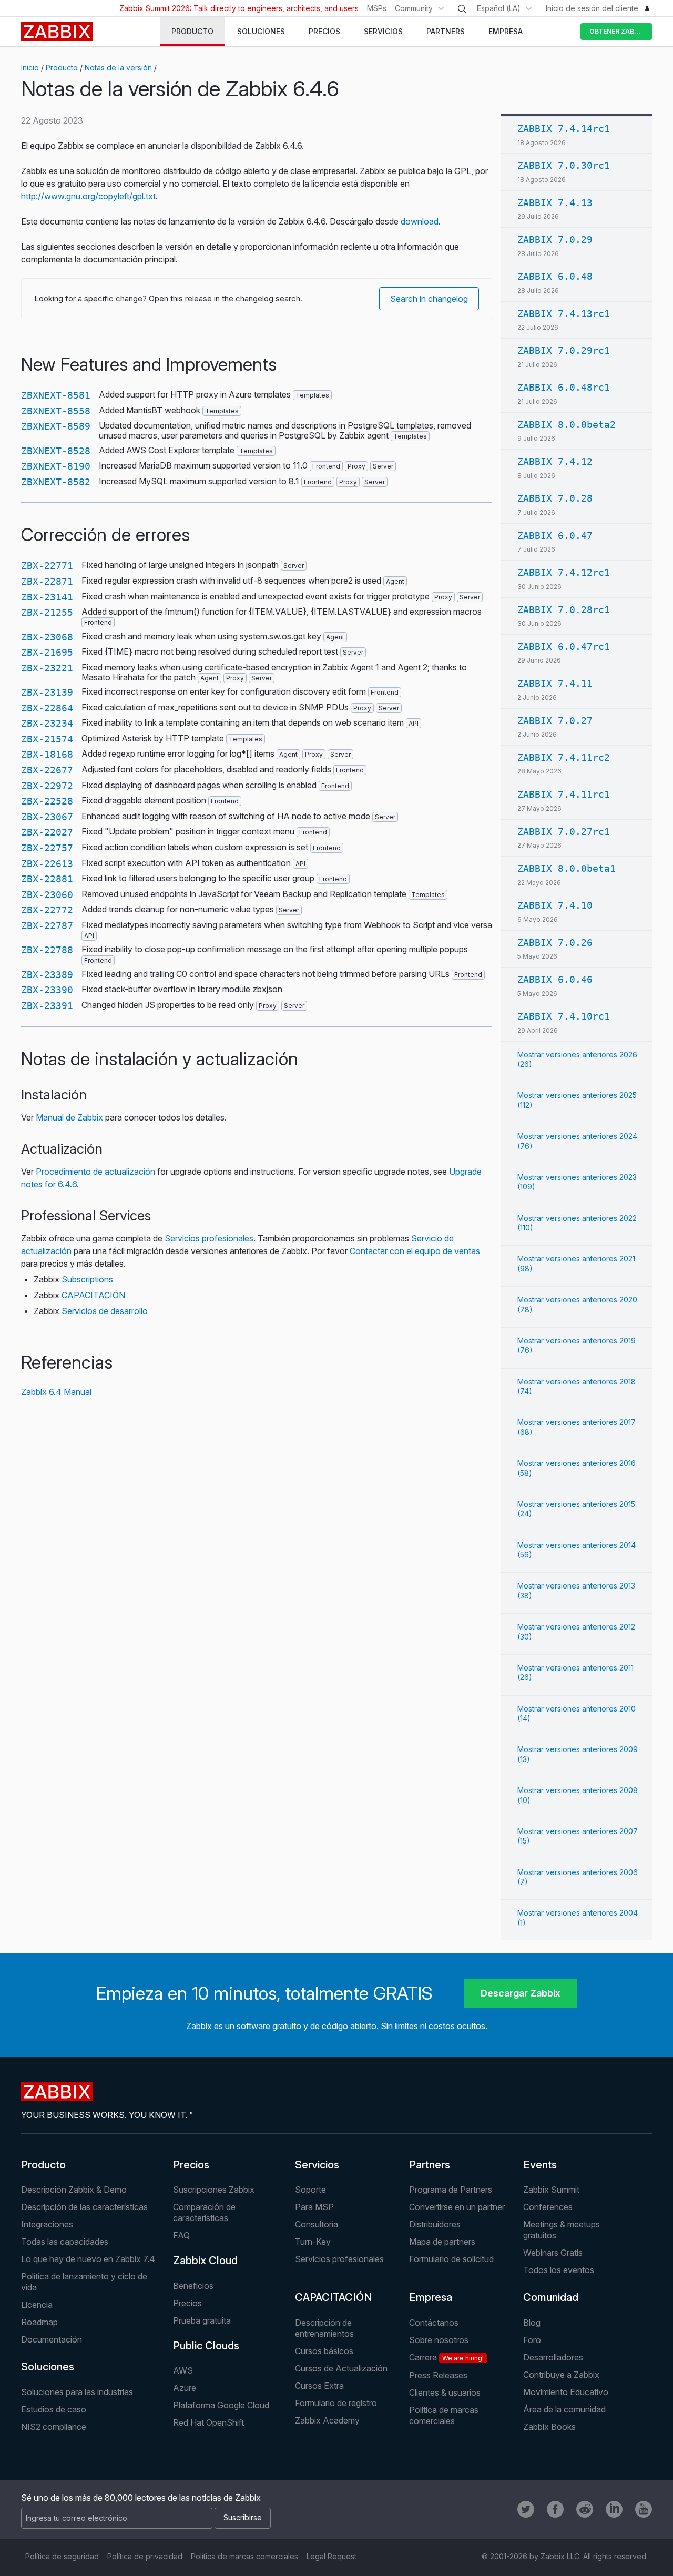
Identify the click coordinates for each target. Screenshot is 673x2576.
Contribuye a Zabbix (561, 2375)
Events (540, 2165)
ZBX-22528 (47, 801)
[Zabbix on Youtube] (644, 2509)
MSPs (377, 8)
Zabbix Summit (551, 2190)
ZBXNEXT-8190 (56, 466)
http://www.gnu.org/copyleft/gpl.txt (88, 196)
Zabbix (57, 32)
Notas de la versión (118, 68)
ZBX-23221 (47, 668)
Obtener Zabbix (617, 31)
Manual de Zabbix (69, 1117)
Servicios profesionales (209, 1238)
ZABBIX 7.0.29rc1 (564, 350)
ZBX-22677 (47, 770)
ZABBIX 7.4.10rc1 (564, 1016)
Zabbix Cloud (205, 2261)
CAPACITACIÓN (93, 1295)
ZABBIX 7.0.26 (555, 943)
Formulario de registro (336, 2403)
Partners (430, 2165)
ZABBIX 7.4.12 (555, 461)
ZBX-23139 (47, 692)
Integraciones (47, 2224)
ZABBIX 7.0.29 (555, 240)
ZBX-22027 (47, 832)
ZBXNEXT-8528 (56, 451)
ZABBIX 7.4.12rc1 (564, 572)
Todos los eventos (559, 2270)
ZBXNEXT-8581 (56, 395)
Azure (185, 2388)
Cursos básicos (324, 2351)
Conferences (548, 2207)
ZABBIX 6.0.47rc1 (564, 646)
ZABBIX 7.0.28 (555, 498)
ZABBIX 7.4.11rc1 (564, 794)
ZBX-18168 (47, 754)
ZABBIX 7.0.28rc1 (564, 610)
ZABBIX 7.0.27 (555, 721)
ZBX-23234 (47, 723)
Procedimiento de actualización (95, 1172)
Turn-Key (313, 2242)
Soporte (310, 2190)
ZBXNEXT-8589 (56, 426)
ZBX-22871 (47, 581)
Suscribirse (243, 2517)
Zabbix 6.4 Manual (56, 1392)
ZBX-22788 (47, 950)
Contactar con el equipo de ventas (415, 1251)
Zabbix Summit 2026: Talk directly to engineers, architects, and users (239, 8)
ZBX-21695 (47, 652)
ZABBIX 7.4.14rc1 (564, 129)
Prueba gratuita (202, 2320)
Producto (62, 68)
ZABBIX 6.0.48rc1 (564, 387)
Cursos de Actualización (341, 2368)
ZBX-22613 (47, 864)
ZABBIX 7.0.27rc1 (564, 832)
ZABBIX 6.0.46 (555, 979)
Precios (191, 2165)
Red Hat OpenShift (208, 2422)
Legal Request (332, 2556)
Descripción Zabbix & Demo (74, 2190)
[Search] (462, 9)
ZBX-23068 (47, 637)
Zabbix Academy (327, 2420)
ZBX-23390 (47, 990)
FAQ (181, 2235)
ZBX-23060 (47, 895)
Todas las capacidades (65, 2242)
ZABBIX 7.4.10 (555, 905)
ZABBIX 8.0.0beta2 (567, 425)
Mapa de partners (442, 2242)
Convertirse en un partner (457, 2207)
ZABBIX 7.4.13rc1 (564, 314)
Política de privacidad (145, 2556)
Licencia (37, 2305)
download (420, 221)
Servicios (317, 2165)
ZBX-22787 (47, 926)
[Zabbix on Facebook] (555, 2509)
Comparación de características (204, 2212)
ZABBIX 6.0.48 (555, 276)
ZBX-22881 (47, 879)
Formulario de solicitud (451, 2259)
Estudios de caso (54, 2409)
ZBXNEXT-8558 (56, 411)
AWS (183, 2370)
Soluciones (48, 2367)
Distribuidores (435, 2224)
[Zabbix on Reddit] (585, 2509)
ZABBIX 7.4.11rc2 (564, 757)
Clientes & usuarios (445, 2392)
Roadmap (39, 2322)
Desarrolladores (553, 2357)
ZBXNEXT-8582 (56, 482)
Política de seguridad (62, 2556)
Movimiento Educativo (566, 2392)
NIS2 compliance (54, 2427)
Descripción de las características (84, 2207)
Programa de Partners (451, 2190)
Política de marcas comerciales (444, 2415)
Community (414, 8)
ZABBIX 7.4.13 (555, 203)
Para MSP (314, 2207)
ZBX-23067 (47, 817)
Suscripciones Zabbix (214, 2190)
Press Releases (438, 2375)
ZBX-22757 (47, 848)
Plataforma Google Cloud (221, 2405)
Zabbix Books (549, 2427)
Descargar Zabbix (521, 1993)
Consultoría (317, 2224)
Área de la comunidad (564, 2409)
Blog (532, 2323)
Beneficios (193, 2286)
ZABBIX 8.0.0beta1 (567, 868)
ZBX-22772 (47, 910)
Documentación (52, 2339)
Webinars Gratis (553, 2253)
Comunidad (551, 2297)
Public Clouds (206, 2346)
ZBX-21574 (47, 739)
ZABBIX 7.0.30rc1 (564, 165)
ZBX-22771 (47, 566)
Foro (532, 2340)
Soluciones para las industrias (77, 2392)
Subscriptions (87, 1279)
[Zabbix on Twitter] (526, 2509)
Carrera (446, 2357)
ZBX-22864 (47, 708)
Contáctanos (434, 2323)
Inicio (30, 68)
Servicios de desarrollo (105, 1311)
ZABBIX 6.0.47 (555, 536)
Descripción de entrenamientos (324, 2328)
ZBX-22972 (47, 786)
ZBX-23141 (47, 597)
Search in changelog (429, 299)
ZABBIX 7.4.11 (555, 683)
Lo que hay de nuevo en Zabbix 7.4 (88, 2259)
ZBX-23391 (47, 1006)
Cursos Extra (319, 2386)
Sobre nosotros (439, 2340)
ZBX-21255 (47, 612)
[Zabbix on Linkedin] (614, 2509)
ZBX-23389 (47, 975)
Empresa (431, 2297)
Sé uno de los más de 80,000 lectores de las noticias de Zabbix (141, 2498)
